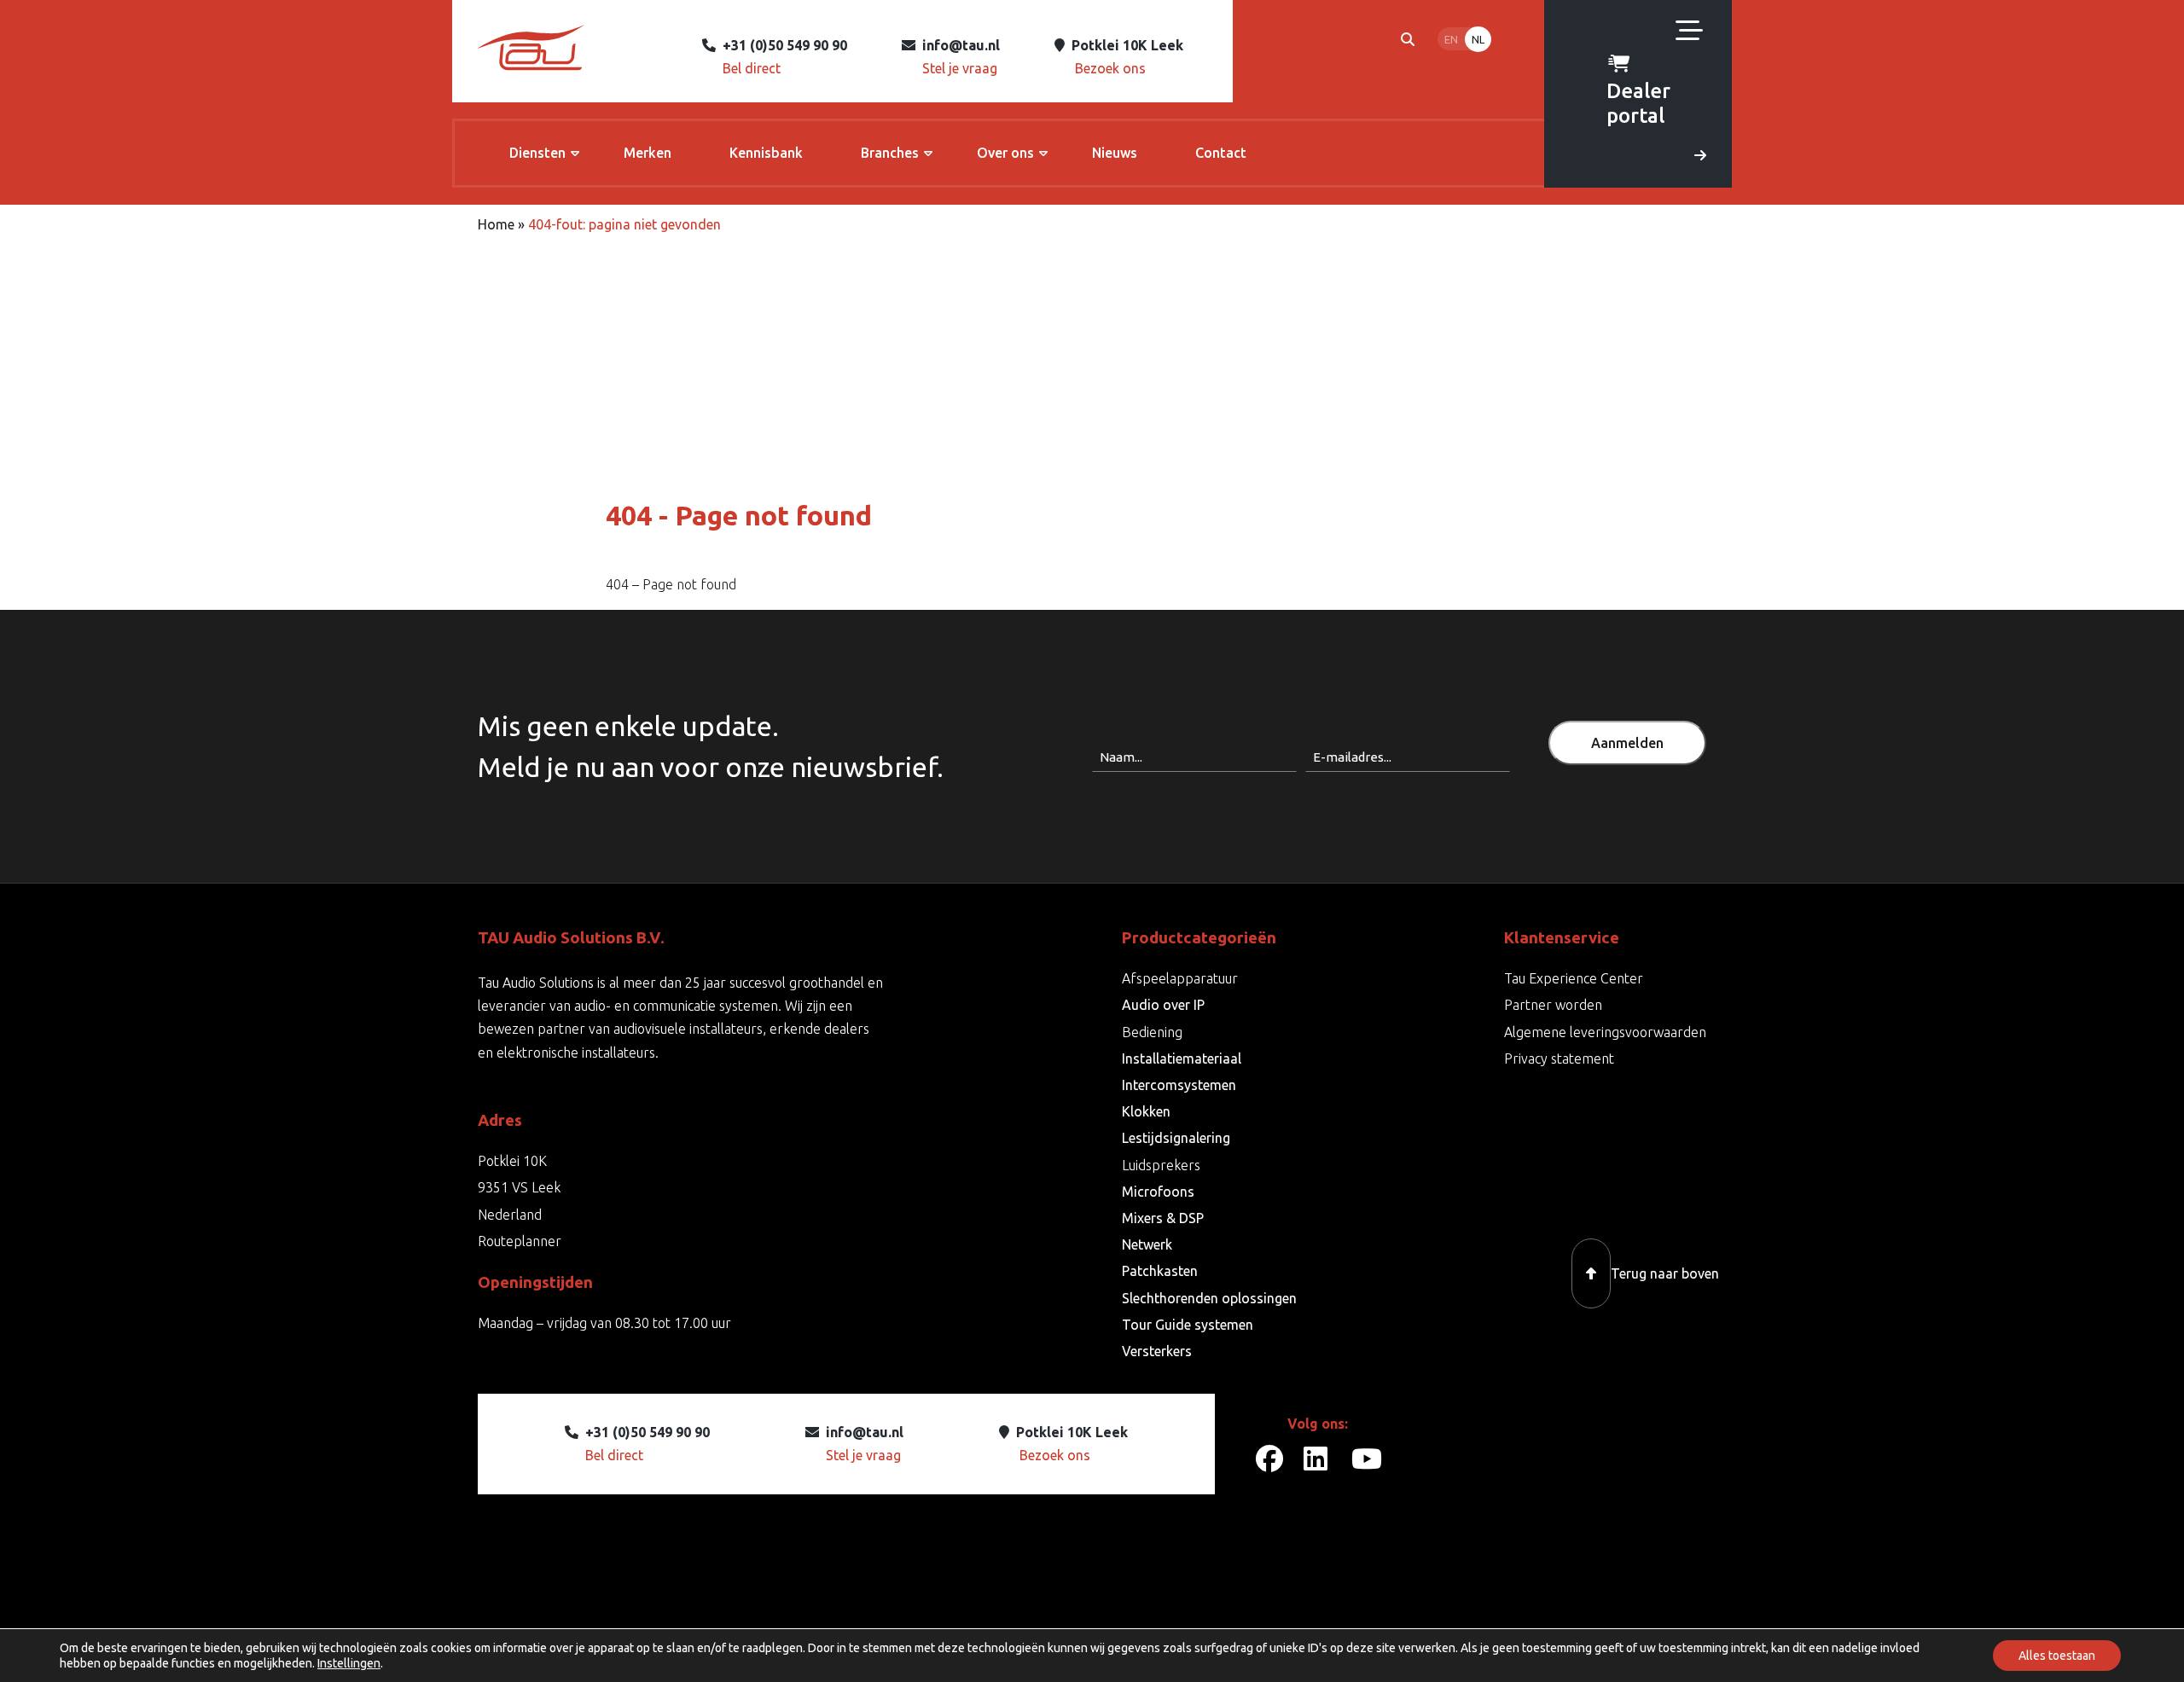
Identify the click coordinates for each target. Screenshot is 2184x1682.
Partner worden (1553, 1005)
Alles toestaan (2057, 1656)
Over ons (1005, 153)
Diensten (537, 153)
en (1451, 39)
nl (1478, 39)
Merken (648, 153)
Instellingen (349, 1663)
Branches (890, 153)
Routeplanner (520, 1241)
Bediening (1152, 1032)
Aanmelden (1627, 743)
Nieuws (1115, 153)
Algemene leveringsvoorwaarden (1605, 1032)
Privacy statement (1559, 1058)
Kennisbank (766, 153)
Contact (1221, 153)
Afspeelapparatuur (1180, 978)
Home (496, 224)
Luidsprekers (1161, 1165)
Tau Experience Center (1574, 978)
